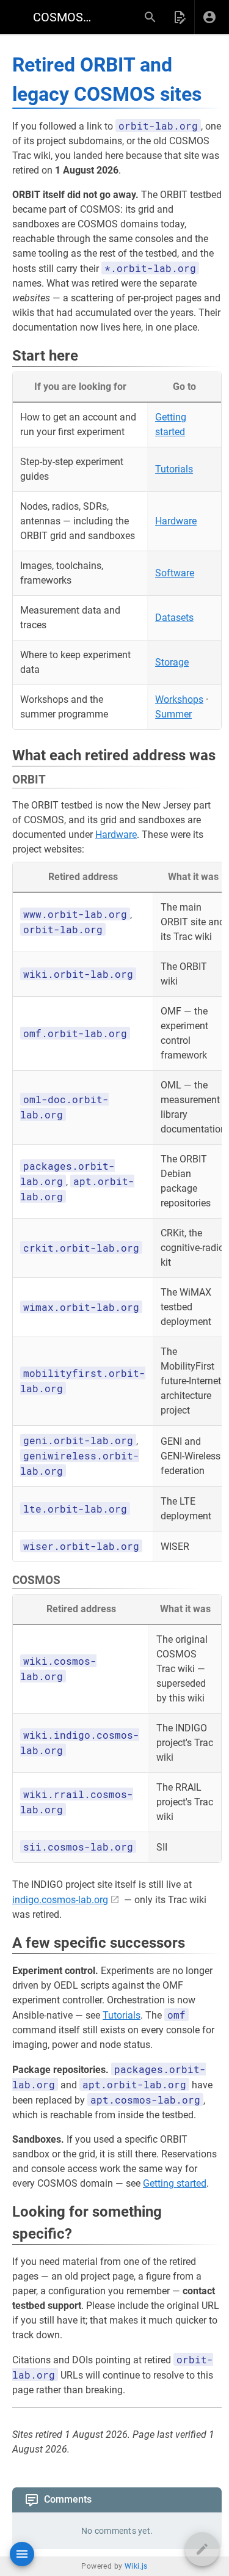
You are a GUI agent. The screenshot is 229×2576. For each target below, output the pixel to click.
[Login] (209, 17)
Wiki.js (136, 2566)
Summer (173, 714)
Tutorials (174, 469)
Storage (172, 662)
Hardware (176, 521)
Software (175, 573)
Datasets (174, 618)
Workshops (179, 699)
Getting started (175, 2183)
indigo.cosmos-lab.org (60, 1900)
